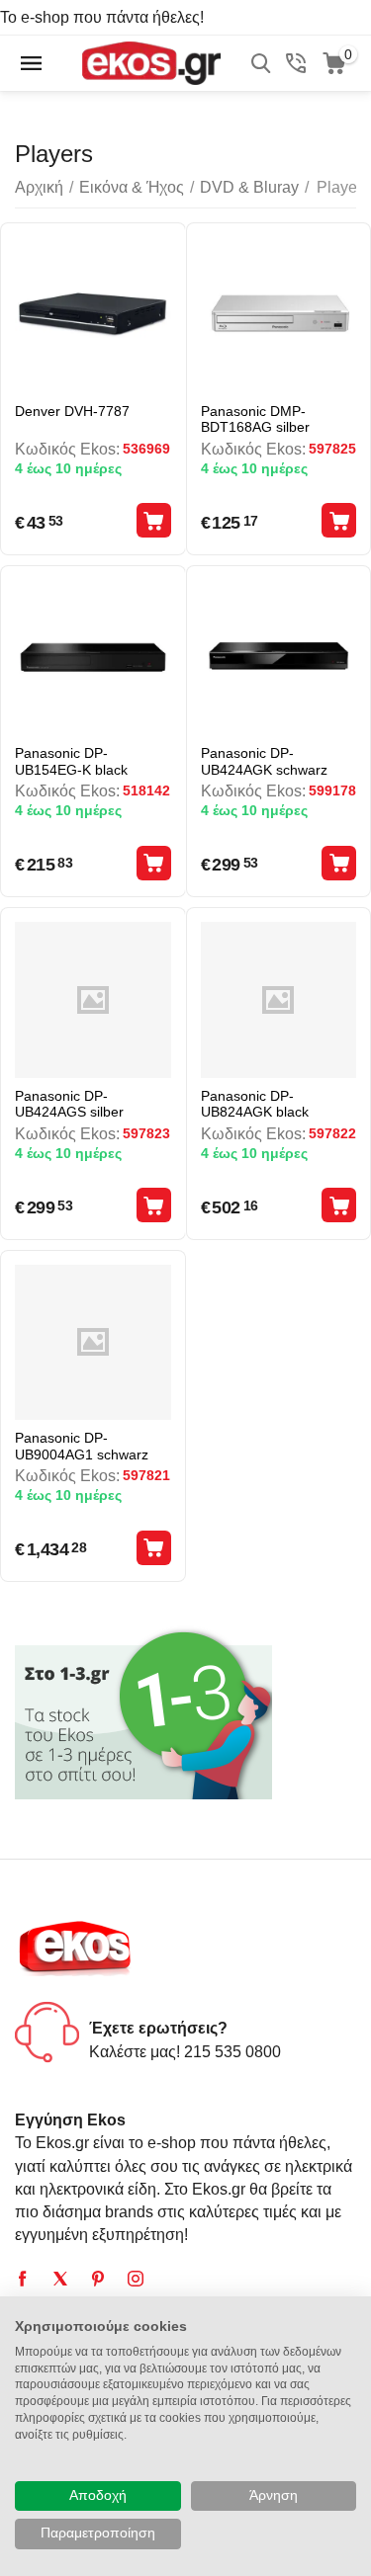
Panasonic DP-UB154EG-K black (71, 761)
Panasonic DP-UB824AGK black (255, 1104)
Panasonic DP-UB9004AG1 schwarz (82, 1446)
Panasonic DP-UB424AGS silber (69, 1104)
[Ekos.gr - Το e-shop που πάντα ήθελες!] (151, 62)
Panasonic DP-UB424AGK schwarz (264, 761)
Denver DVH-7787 (72, 411)
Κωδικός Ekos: (67, 449)
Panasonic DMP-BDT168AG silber (255, 419)
